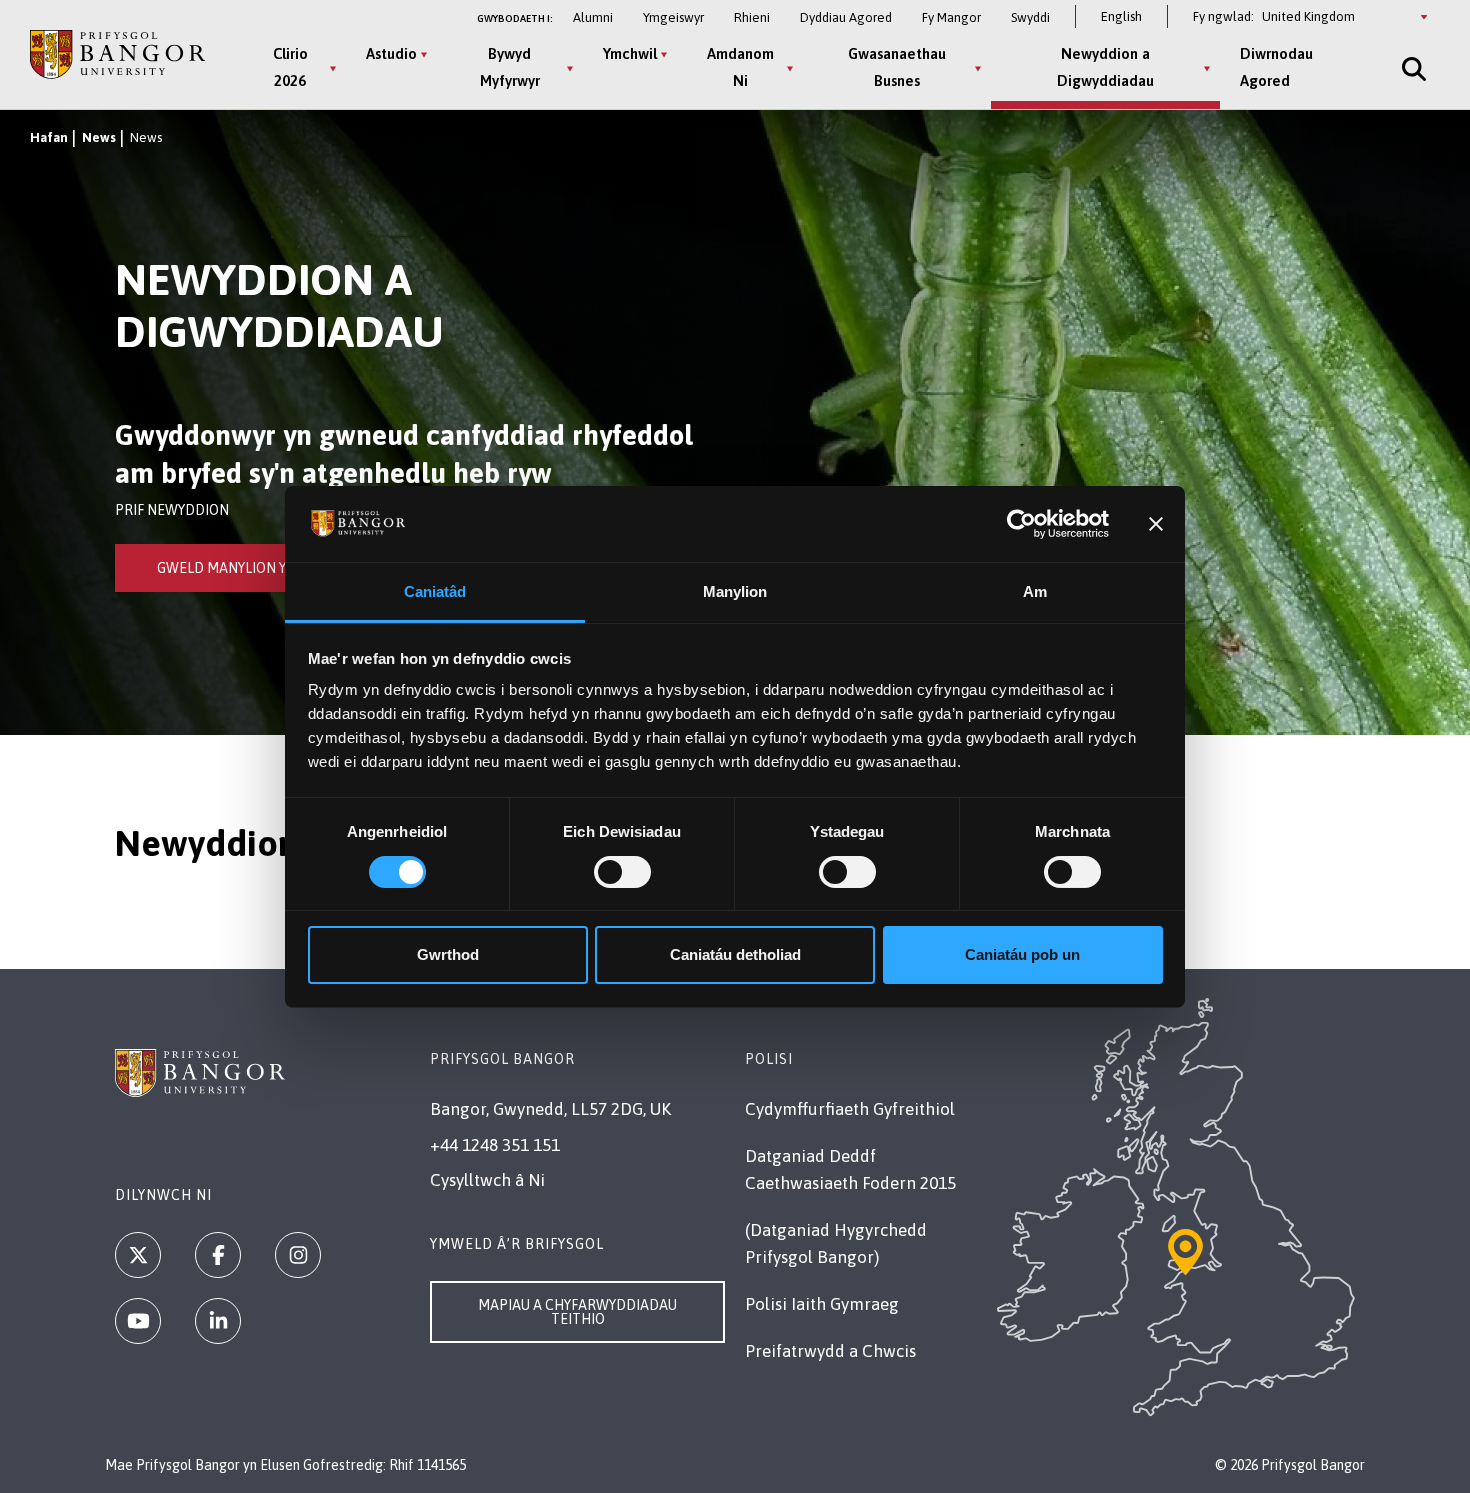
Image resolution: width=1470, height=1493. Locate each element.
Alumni (593, 17)
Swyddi (1030, 17)
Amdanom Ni (740, 67)
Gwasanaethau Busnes (897, 67)
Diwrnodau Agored (1276, 67)
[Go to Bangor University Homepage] (117, 54)
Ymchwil (630, 53)
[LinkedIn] (218, 1321)
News (99, 137)
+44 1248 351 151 (495, 1145)
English (1121, 16)
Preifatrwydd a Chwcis (830, 1351)
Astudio (391, 53)
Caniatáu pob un (1022, 954)
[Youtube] (138, 1321)
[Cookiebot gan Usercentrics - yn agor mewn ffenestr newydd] (1021, 524)
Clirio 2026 (290, 67)
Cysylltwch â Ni (487, 1180)
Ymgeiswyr (673, 17)
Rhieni (752, 17)
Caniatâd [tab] (435, 591)
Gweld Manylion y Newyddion (264, 568)
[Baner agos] (1156, 524)
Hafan (49, 137)
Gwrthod (448, 954)
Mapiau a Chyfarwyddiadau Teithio (577, 1312)
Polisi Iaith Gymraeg (822, 1304)
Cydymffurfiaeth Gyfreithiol (850, 1109)
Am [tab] (1035, 591)
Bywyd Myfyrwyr (510, 67)
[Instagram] (298, 1255)
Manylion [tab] (735, 591)
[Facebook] (218, 1255)
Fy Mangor (951, 17)
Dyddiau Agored (846, 17)
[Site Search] (1412, 68)
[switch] (622, 872)
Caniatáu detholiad (735, 954)
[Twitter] (138, 1255)
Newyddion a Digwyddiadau (1105, 67)
